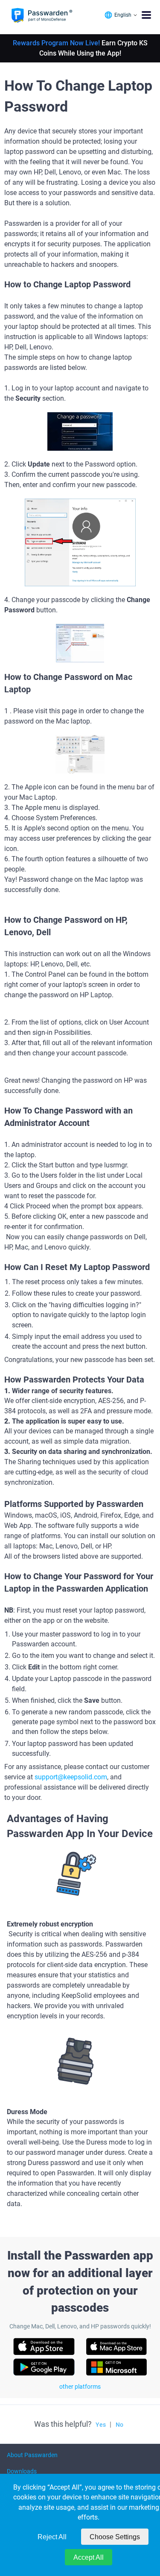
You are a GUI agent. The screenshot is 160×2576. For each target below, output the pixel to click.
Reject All (52, 2537)
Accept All (89, 2557)
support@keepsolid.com (71, 1777)
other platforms (80, 2387)
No (119, 2425)
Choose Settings (115, 2537)
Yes (101, 2425)
